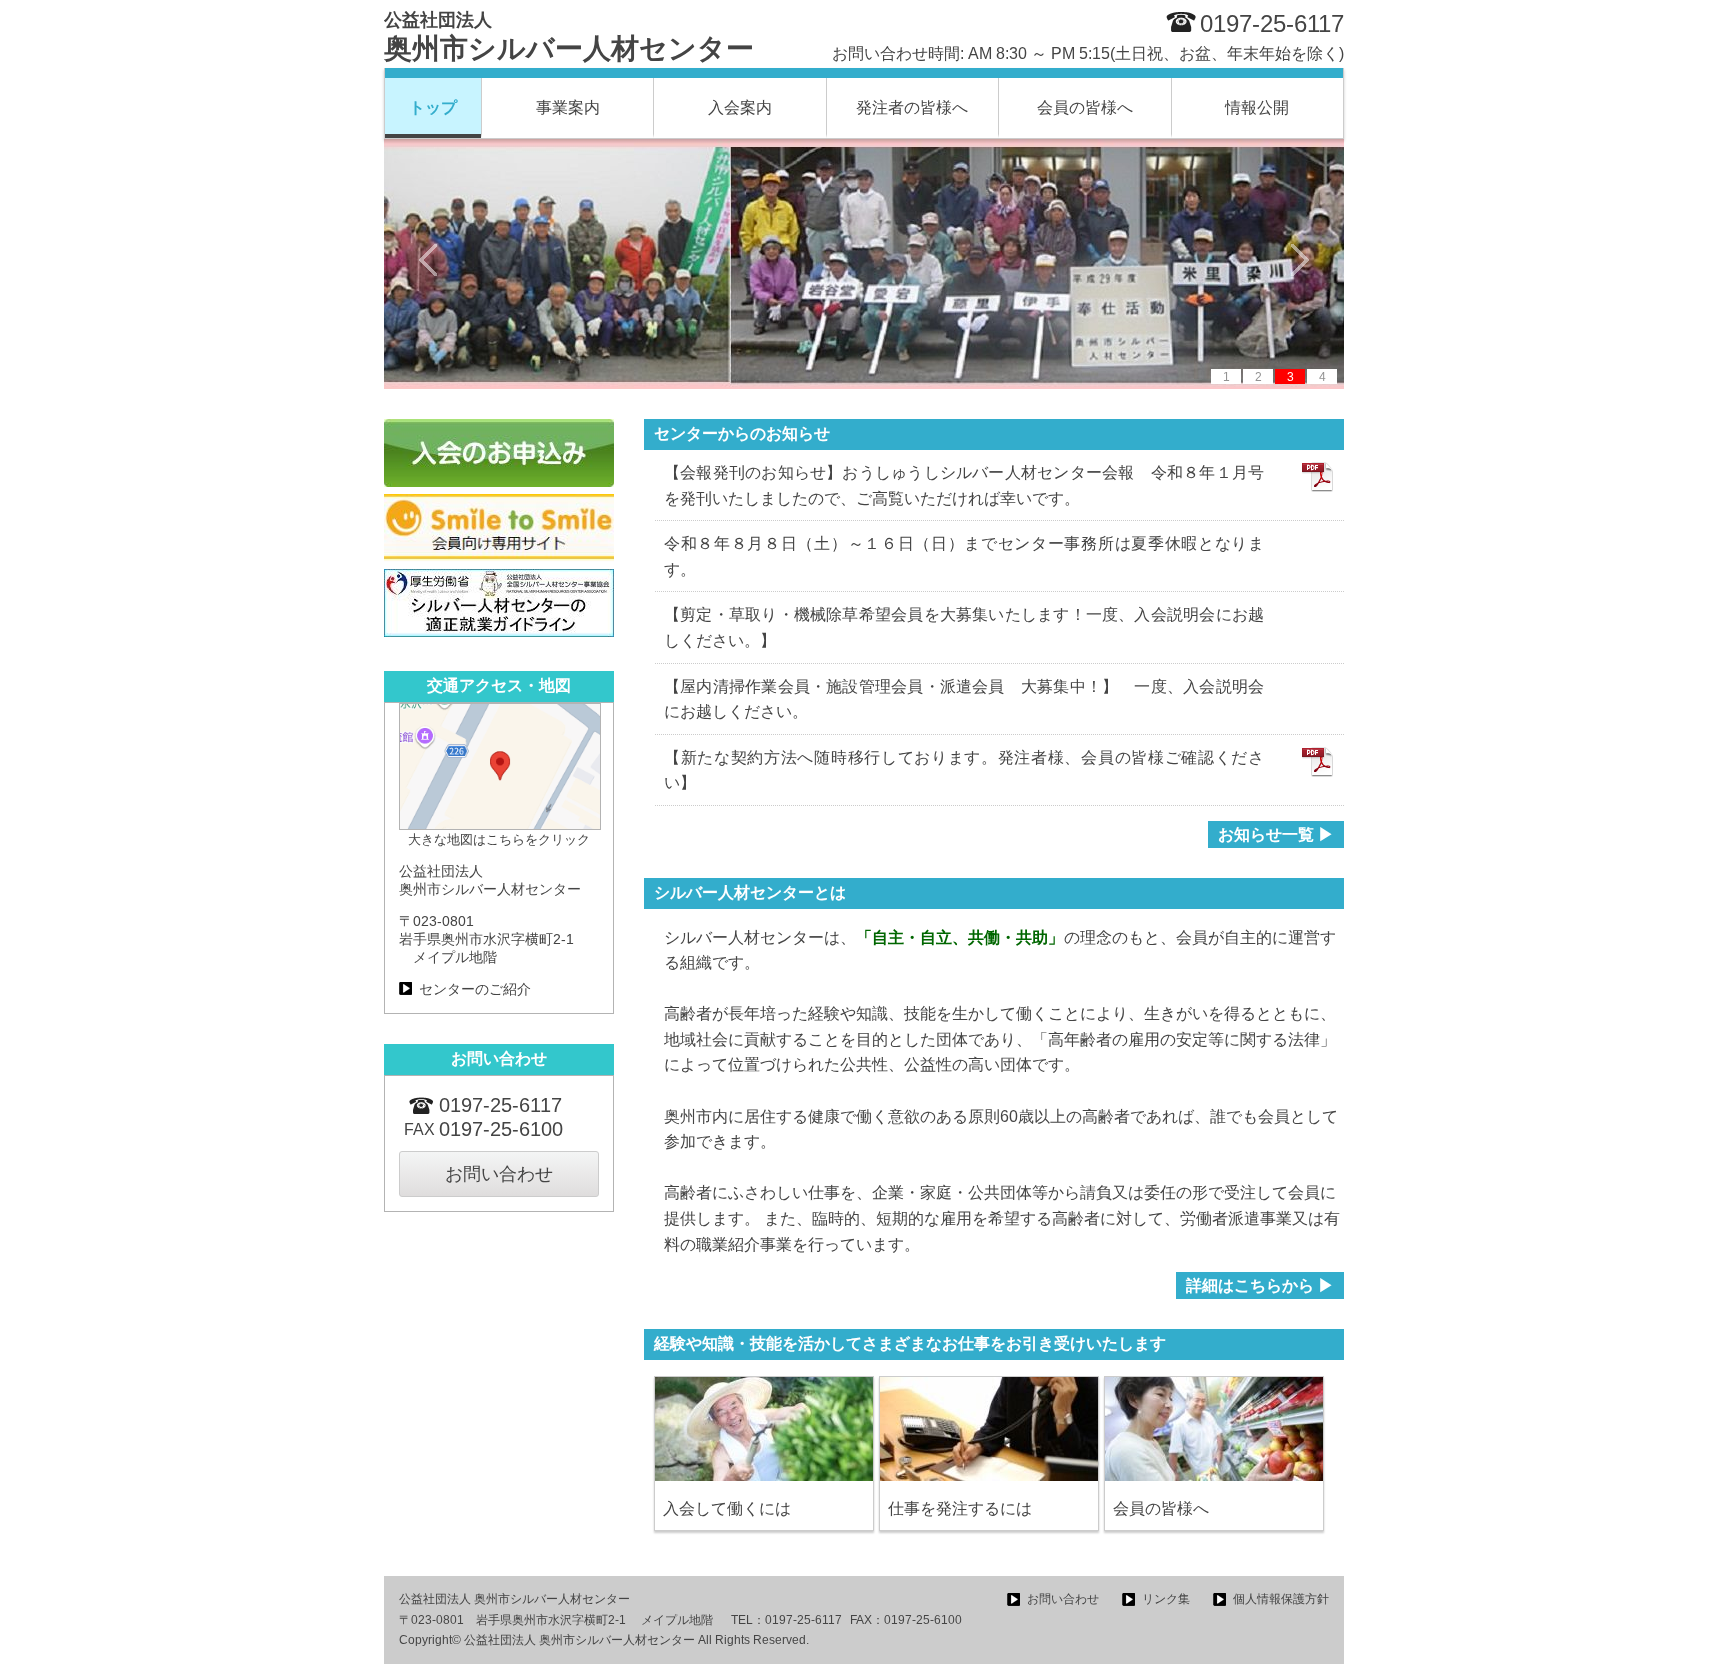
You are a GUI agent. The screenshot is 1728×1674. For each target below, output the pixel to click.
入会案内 (740, 107)
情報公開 (1257, 107)
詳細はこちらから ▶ (1260, 1285)
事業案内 (568, 107)
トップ (433, 107)
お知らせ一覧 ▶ (1276, 834)
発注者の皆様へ (912, 107)
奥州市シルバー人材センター (569, 37)
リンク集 (1166, 1599)
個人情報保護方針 (1281, 1599)
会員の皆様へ (1085, 107)
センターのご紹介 (475, 989)
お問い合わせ (499, 1174)
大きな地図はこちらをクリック (499, 839)
